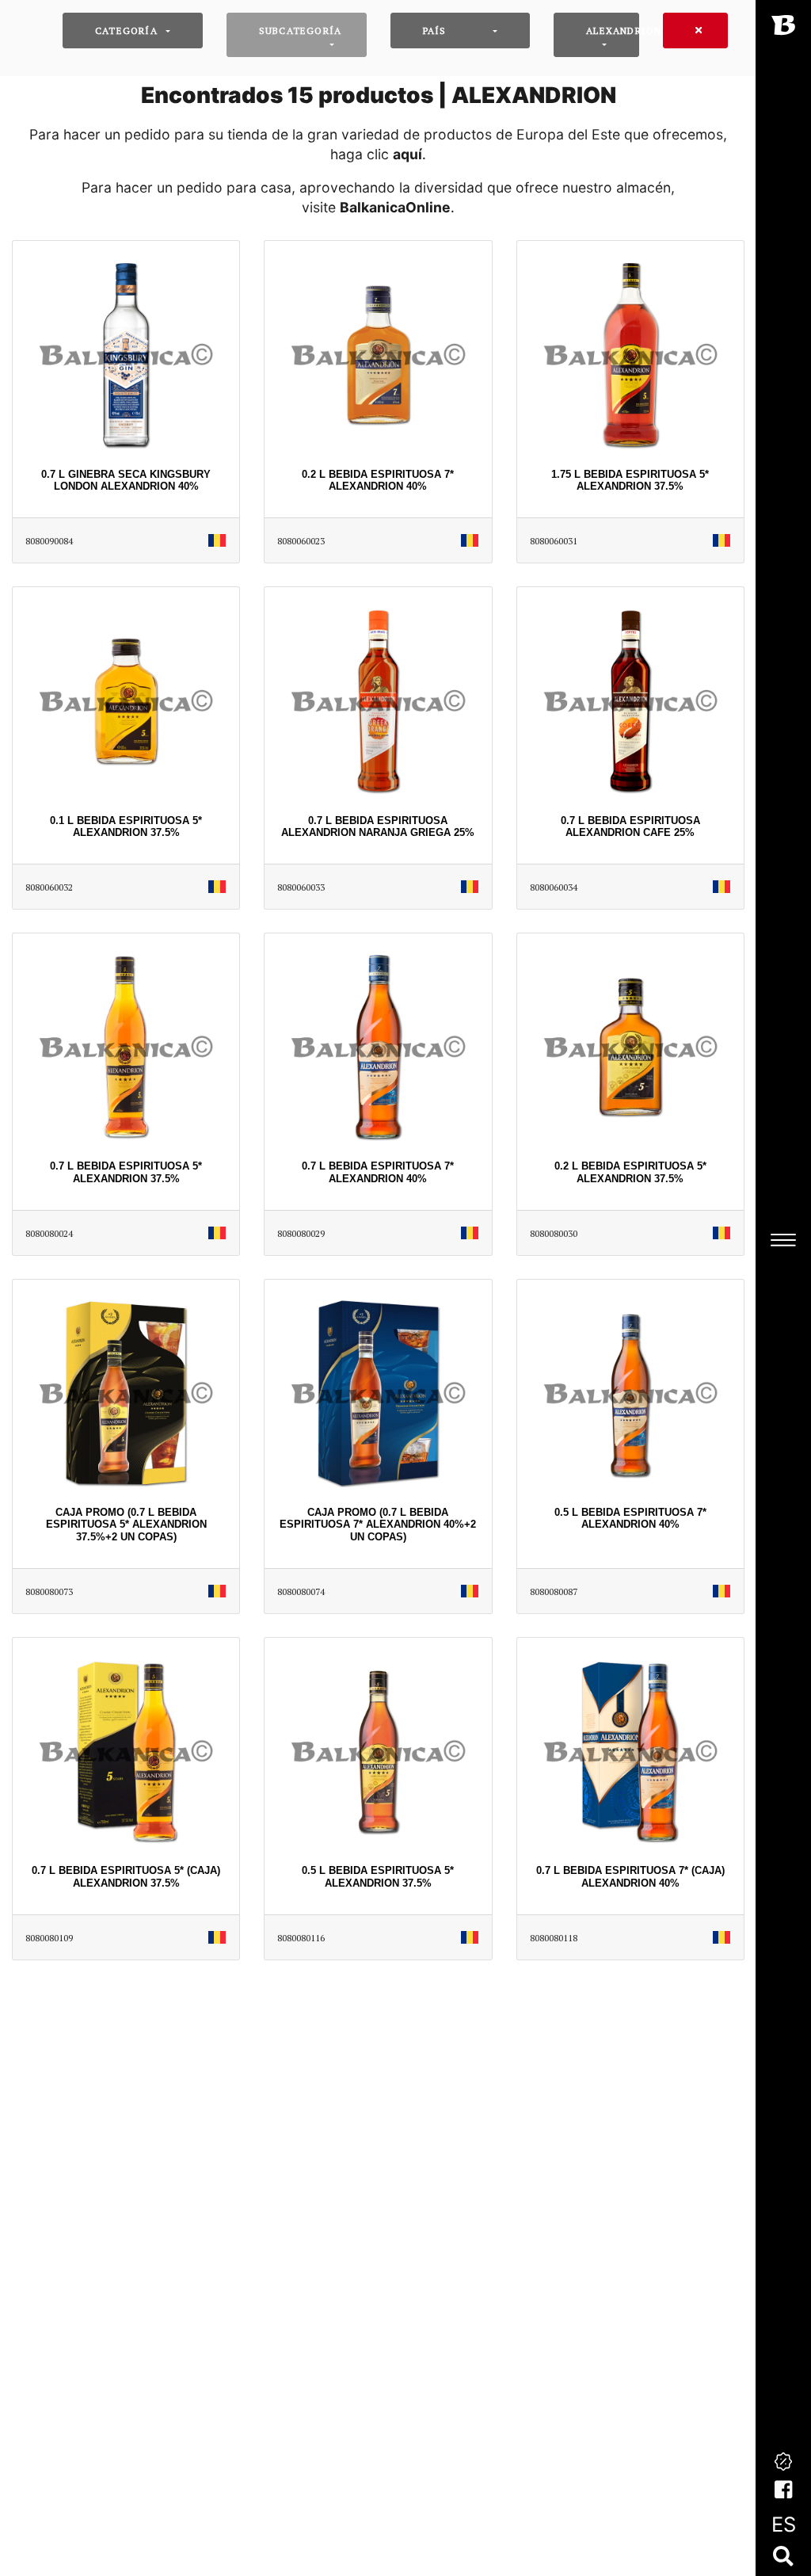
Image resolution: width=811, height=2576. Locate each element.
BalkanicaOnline (395, 207)
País (435, 31)
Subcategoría (300, 31)
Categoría (126, 31)
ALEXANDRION (613, 31)
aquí (407, 154)
